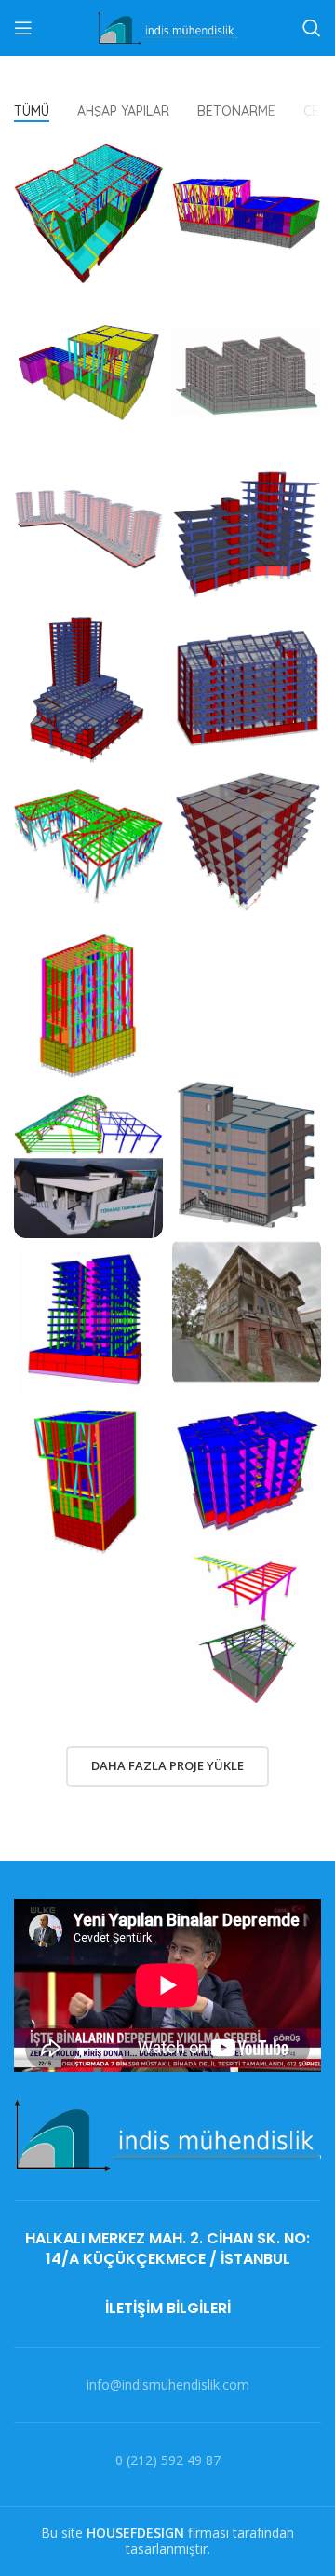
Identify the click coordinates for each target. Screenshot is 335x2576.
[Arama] (312, 28)
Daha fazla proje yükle (167, 1765)
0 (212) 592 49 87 (168, 2460)
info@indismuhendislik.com (168, 2385)
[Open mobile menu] (23, 28)
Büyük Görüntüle (149, 153)
